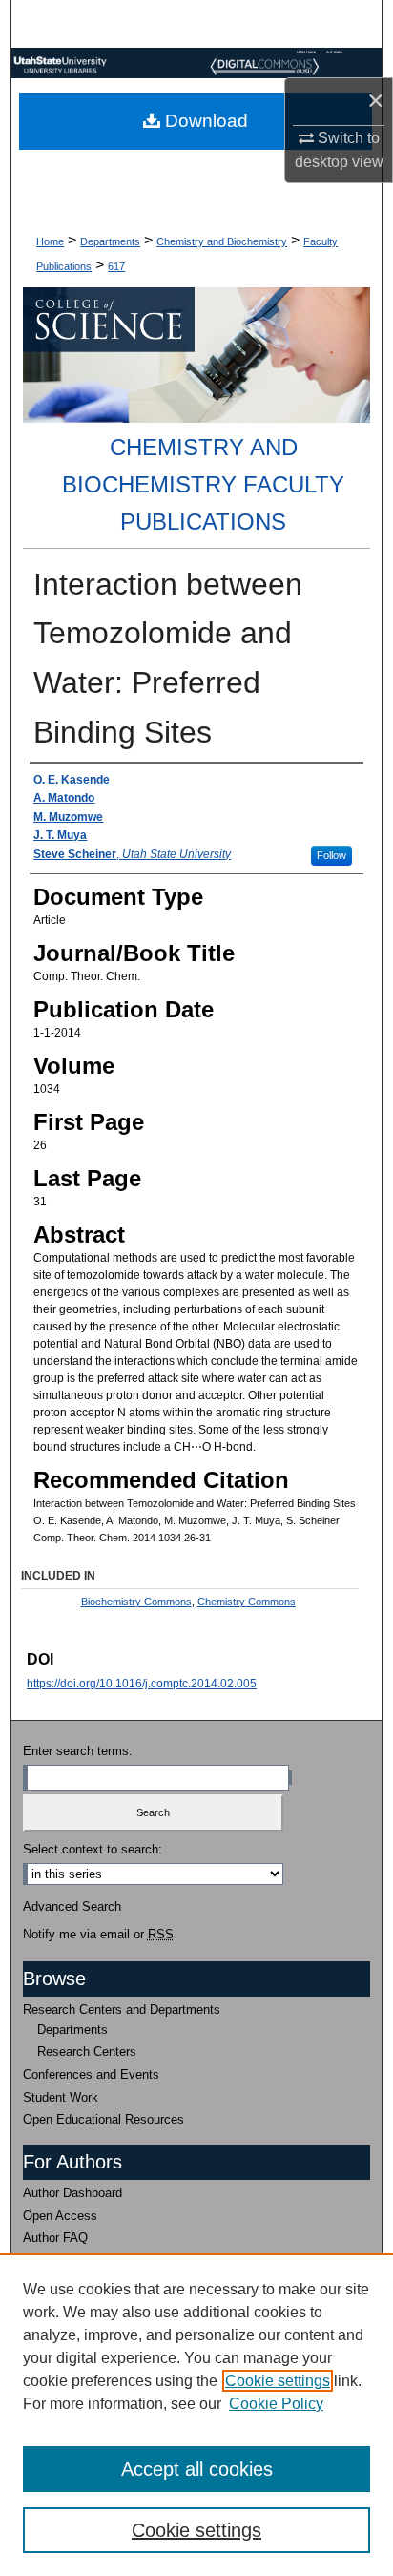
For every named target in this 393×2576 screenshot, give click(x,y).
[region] (196, 2415)
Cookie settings (278, 2381)
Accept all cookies (197, 2469)
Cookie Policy (276, 2404)
